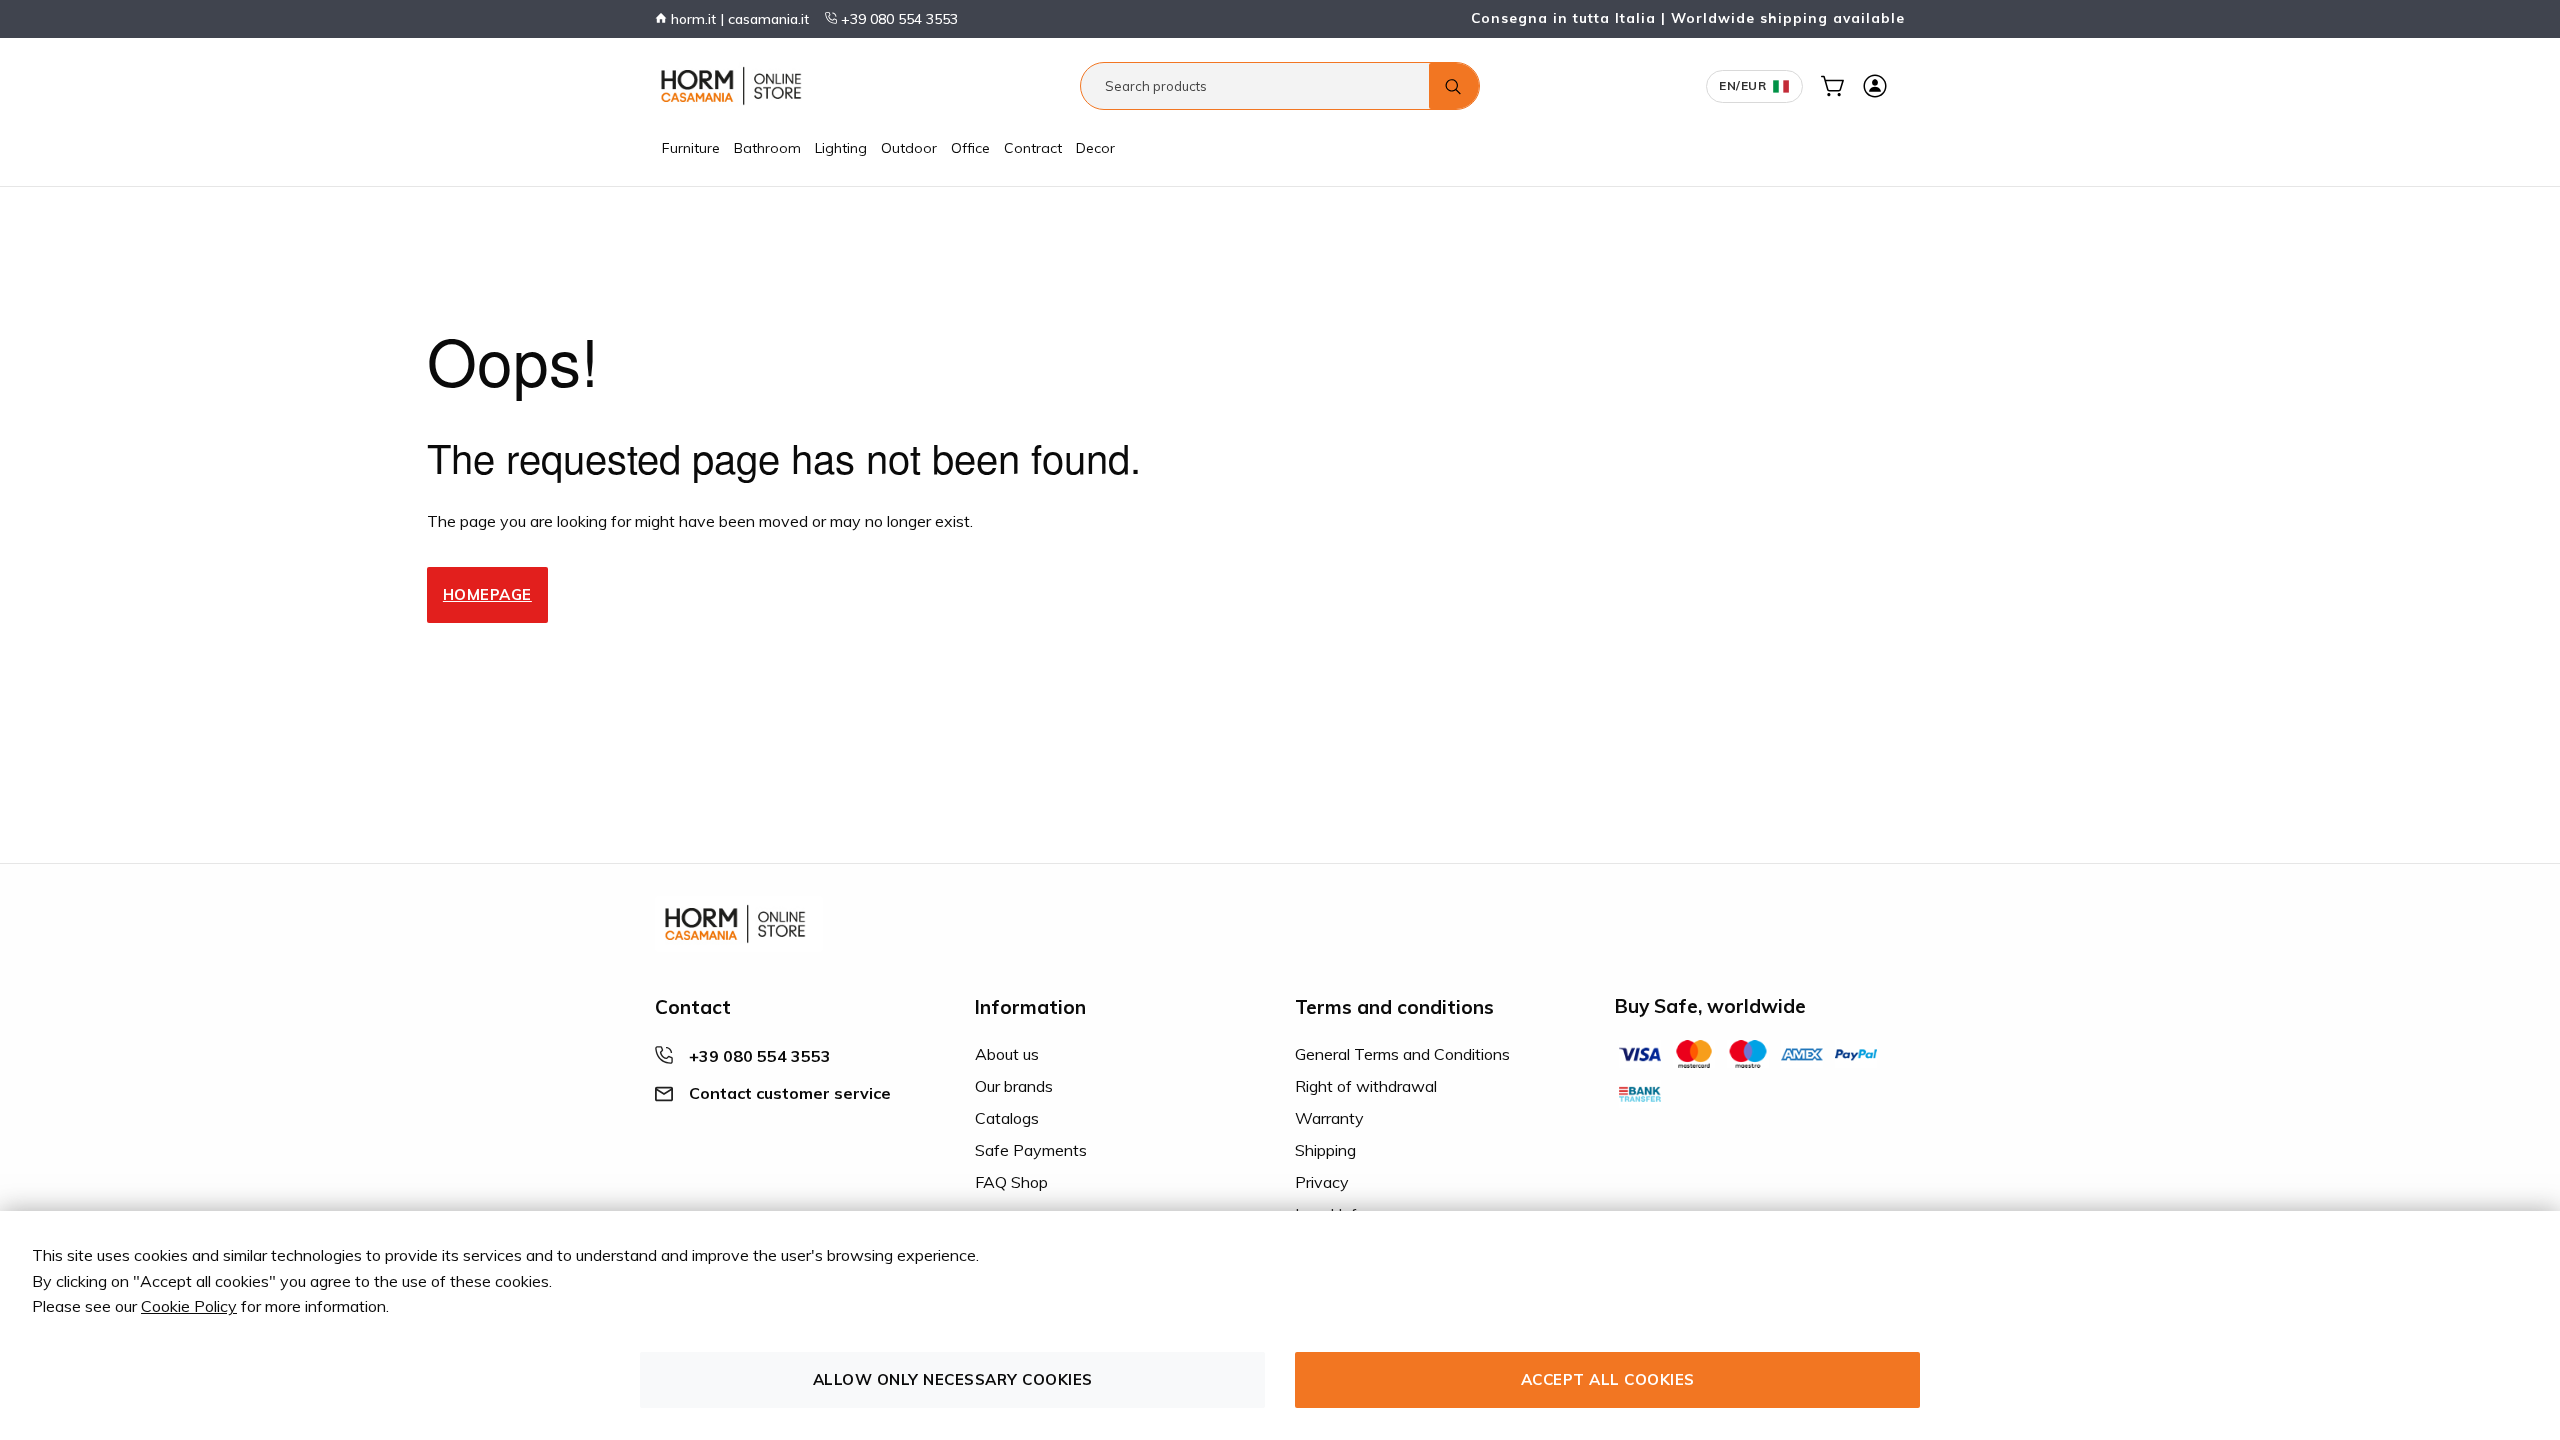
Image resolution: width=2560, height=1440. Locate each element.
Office (970, 148)
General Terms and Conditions (1402, 1054)
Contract (1033, 148)
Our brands (1014, 1086)
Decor (1095, 148)
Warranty (1329, 1118)
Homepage (487, 594)
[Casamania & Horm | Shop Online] (735, 86)
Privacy (1322, 1182)
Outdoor (909, 148)
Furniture (691, 148)
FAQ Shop (1011, 1182)
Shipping (1325, 1150)
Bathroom (767, 148)
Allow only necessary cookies (953, 1379)
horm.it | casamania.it (738, 19)
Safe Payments (1031, 1150)
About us (1007, 1054)
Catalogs (1007, 1118)
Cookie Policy (189, 1306)
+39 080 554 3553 (897, 19)
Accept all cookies (1608, 1379)
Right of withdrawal (1366, 1086)
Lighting (841, 148)
